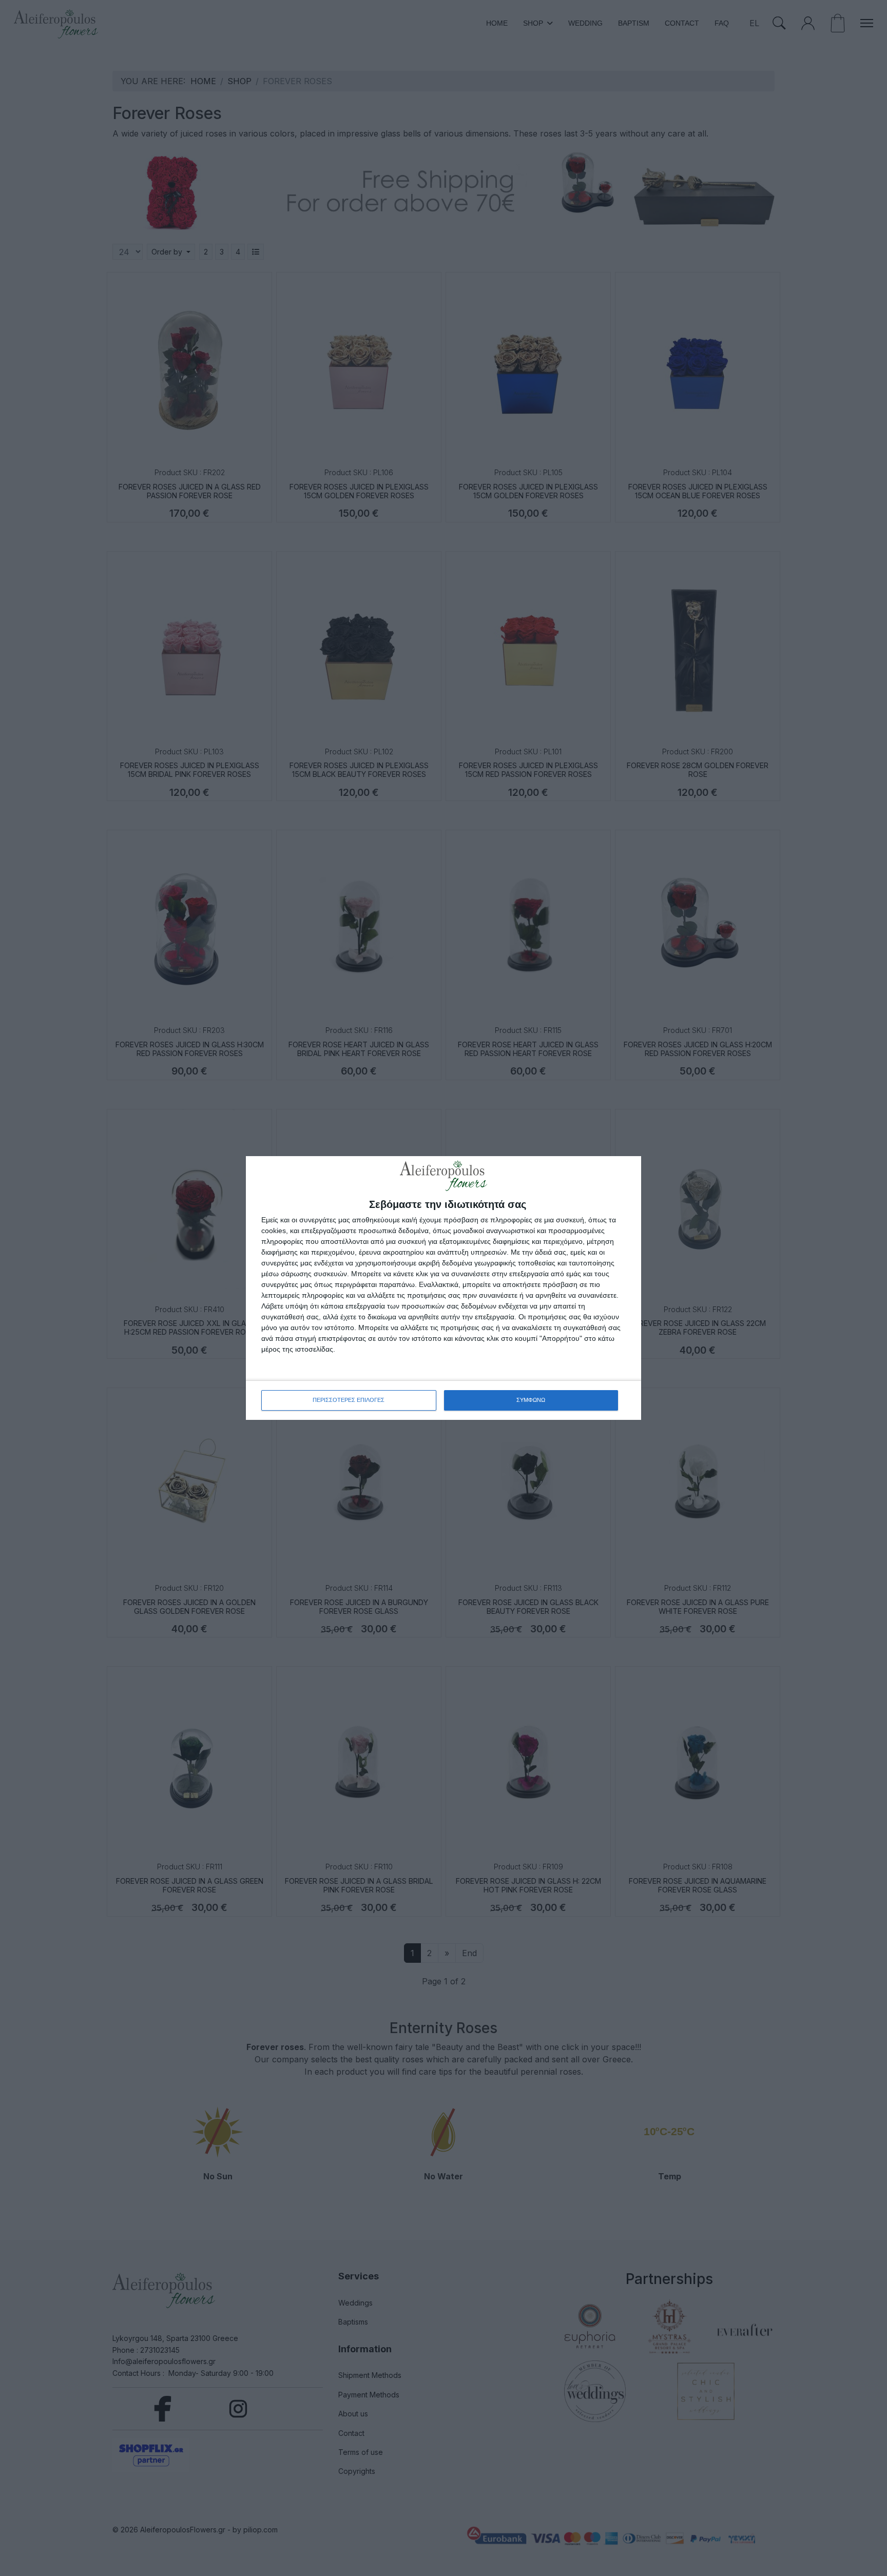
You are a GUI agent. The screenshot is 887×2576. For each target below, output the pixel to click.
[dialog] (444, 1288)
